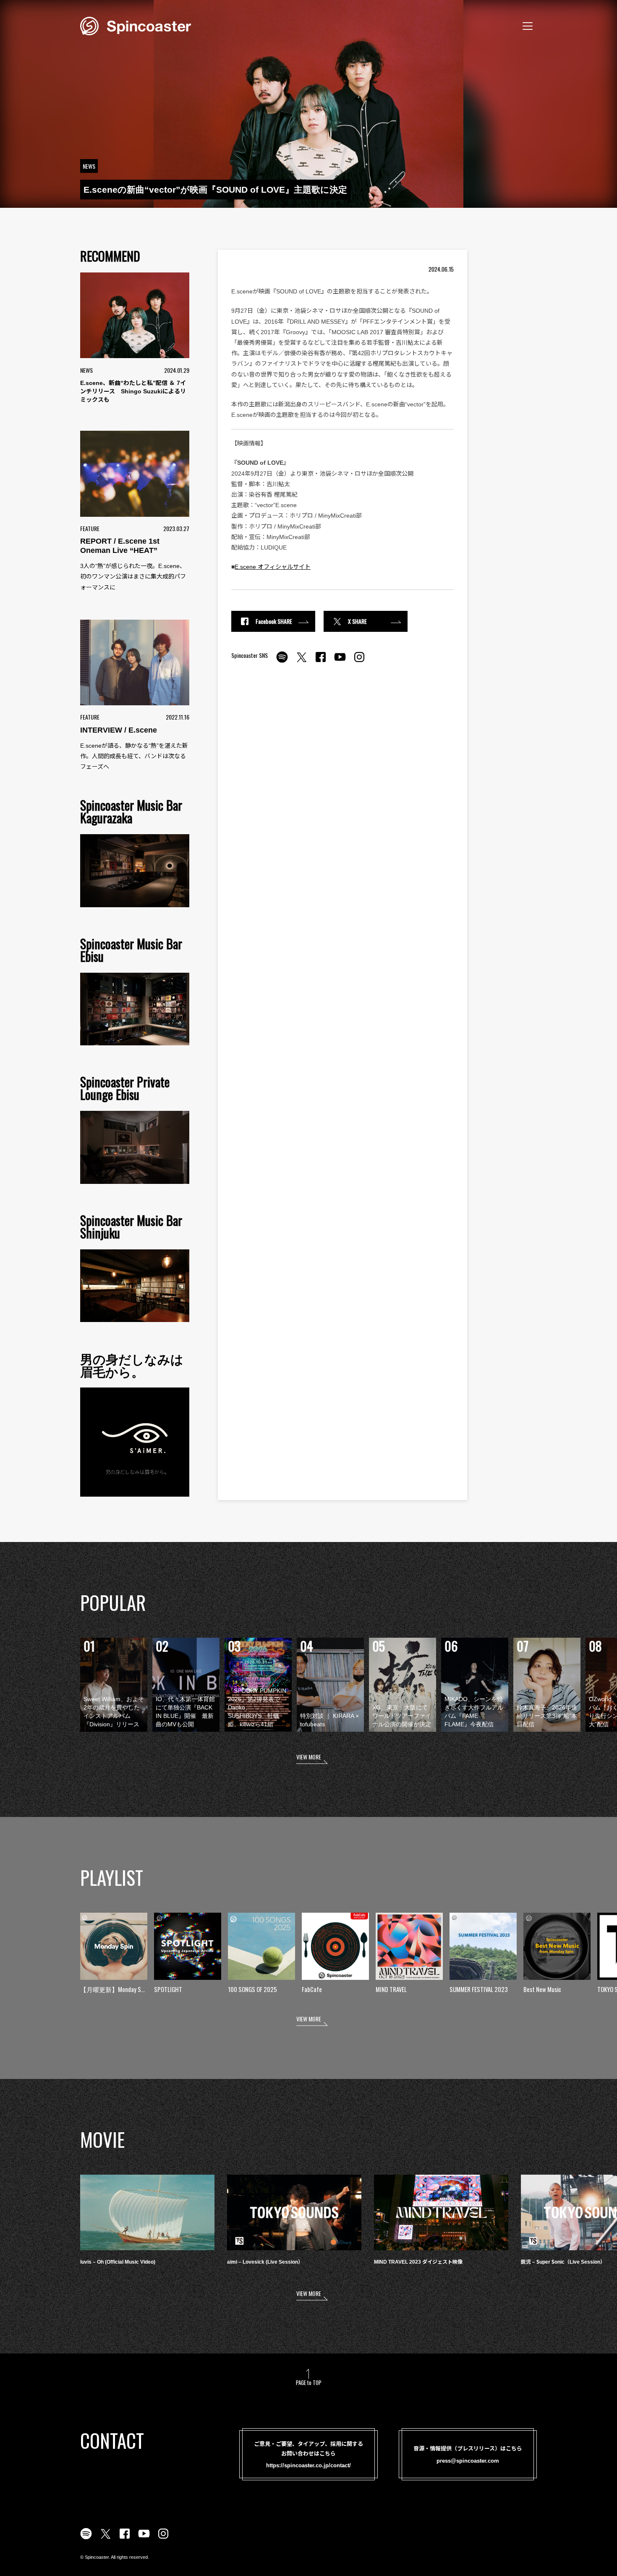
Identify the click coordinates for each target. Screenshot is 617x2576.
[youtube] (340, 662)
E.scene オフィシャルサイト (273, 567)
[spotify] (282, 662)
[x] (301, 662)
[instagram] (359, 662)
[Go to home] (136, 25)
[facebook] (321, 662)
